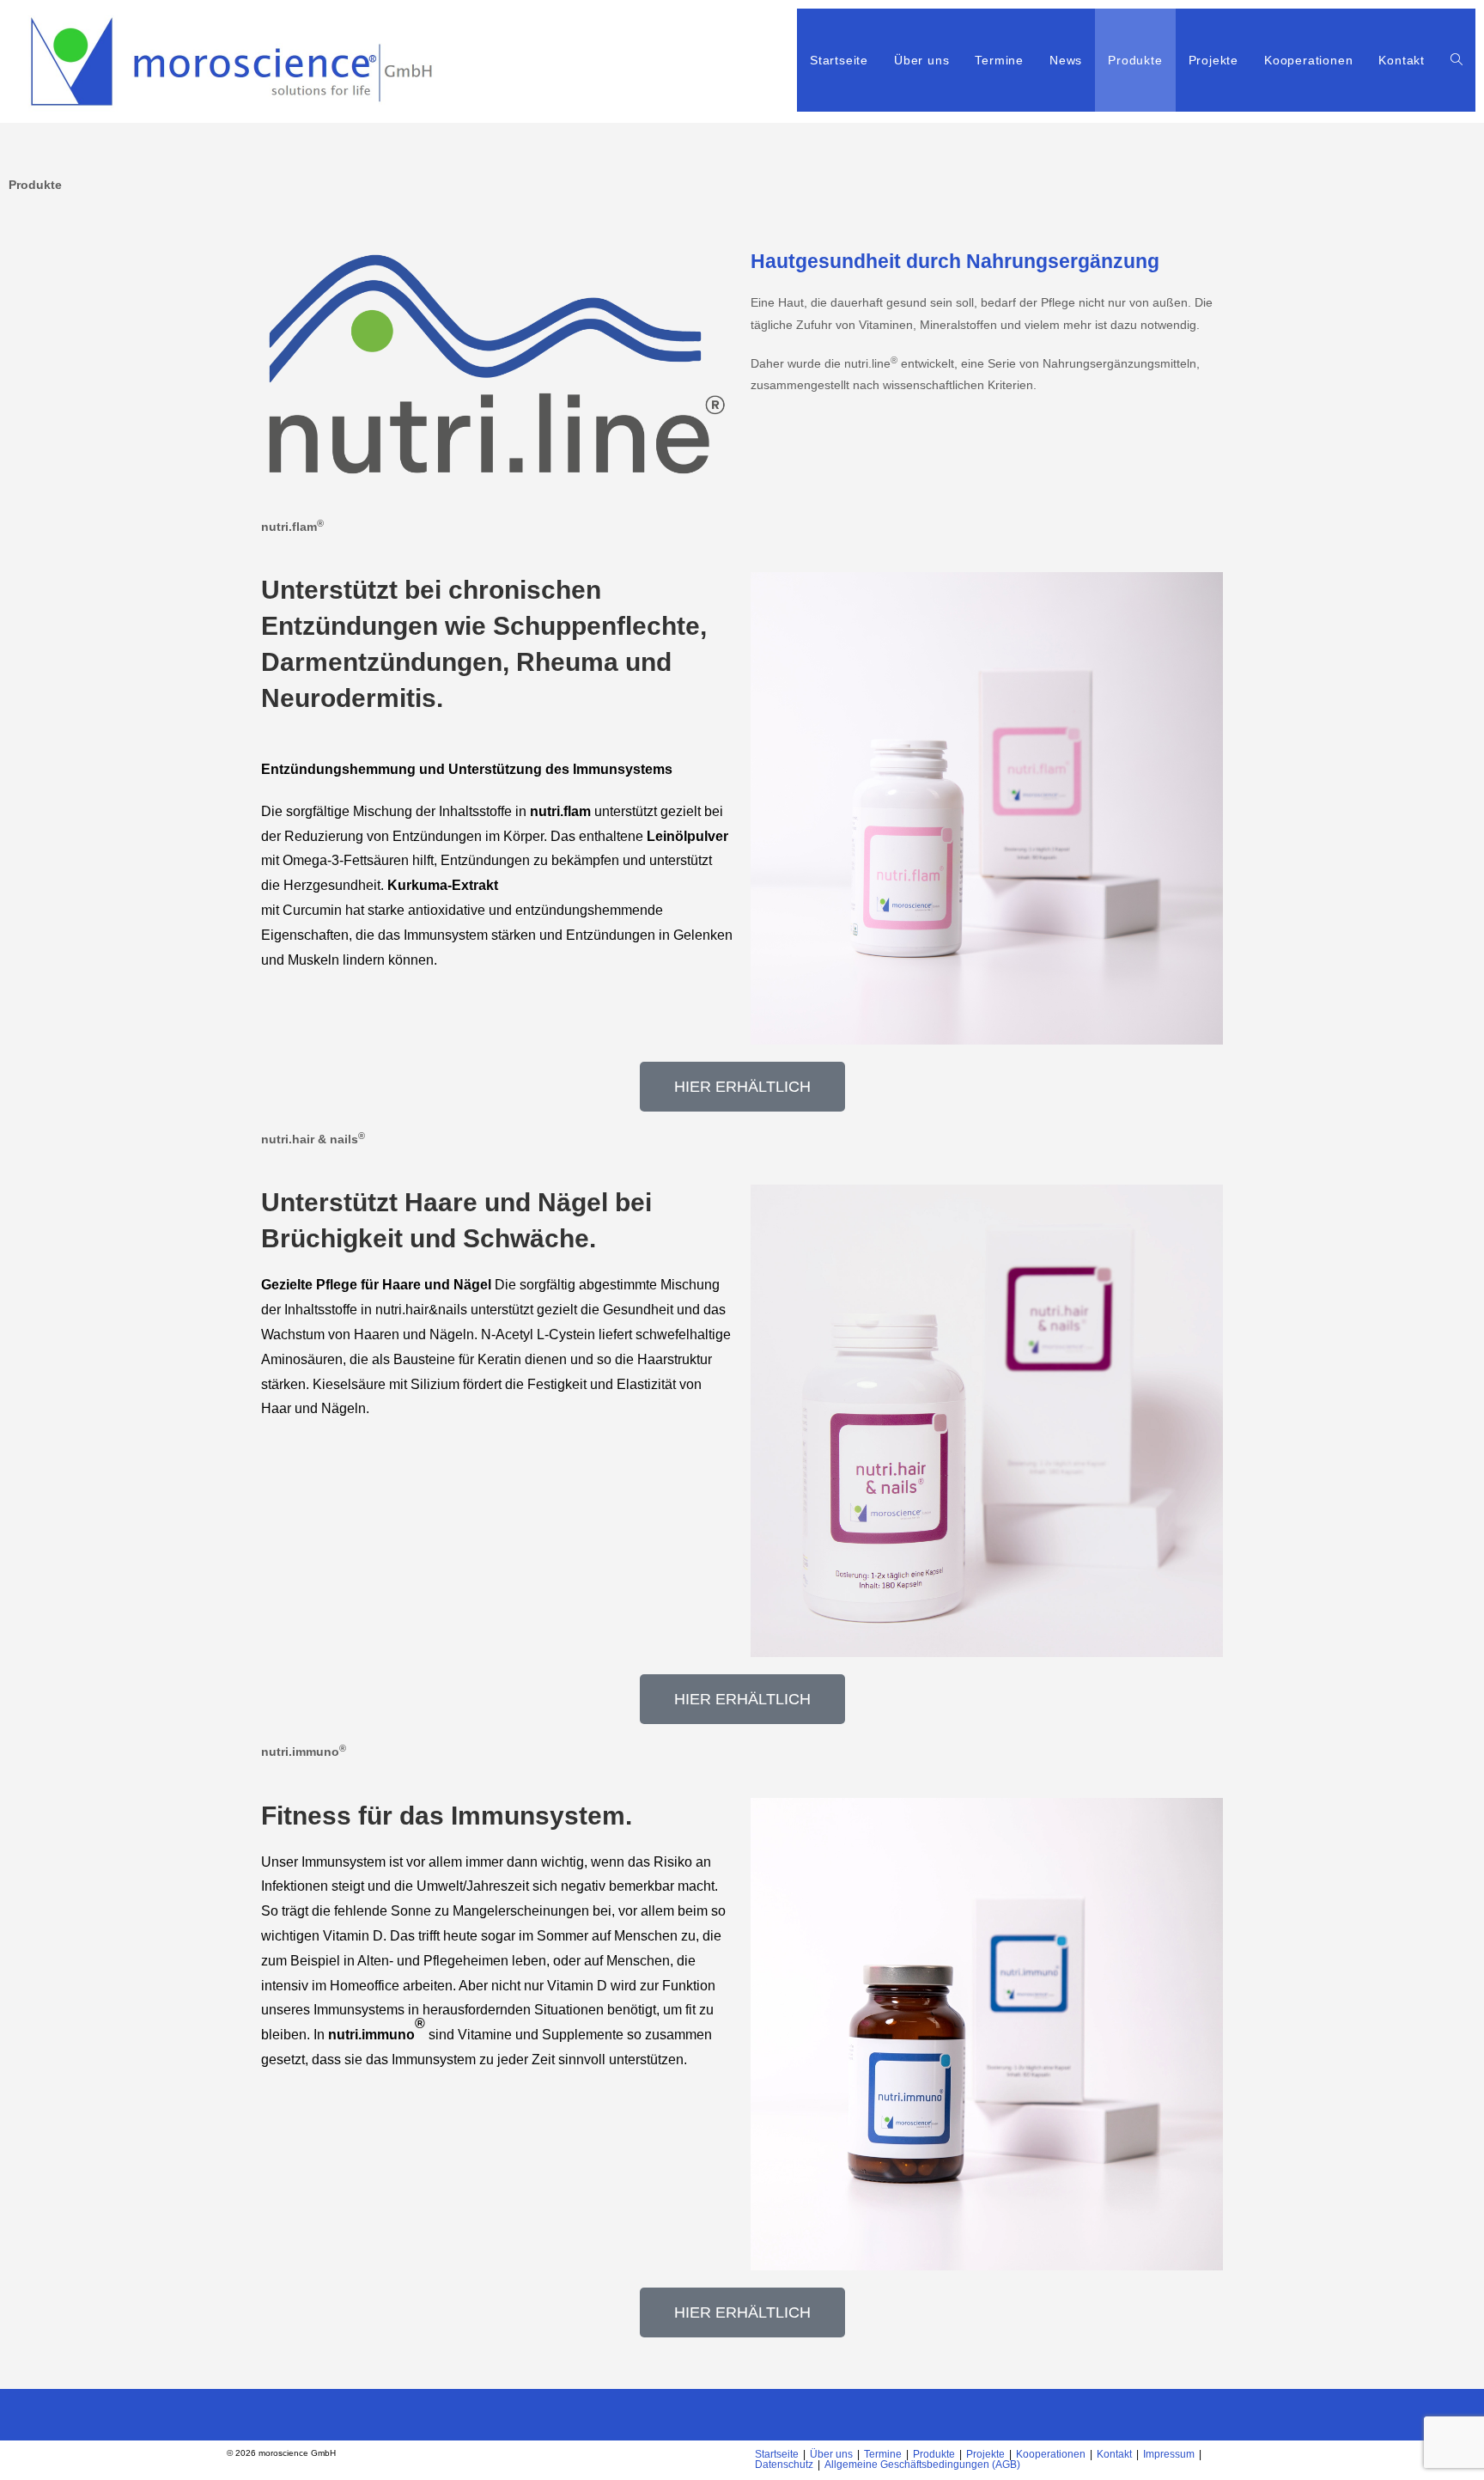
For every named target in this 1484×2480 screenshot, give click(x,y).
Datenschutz (784, 2465)
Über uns (831, 2454)
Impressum (1169, 2454)
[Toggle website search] (1457, 60)
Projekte (985, 2454)
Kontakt (1114, 2454)
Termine (883, 2454)
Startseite (777, 2454)
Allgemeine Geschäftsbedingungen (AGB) (922, 2465)
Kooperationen (1051, 2454)
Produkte (934, 2454)
